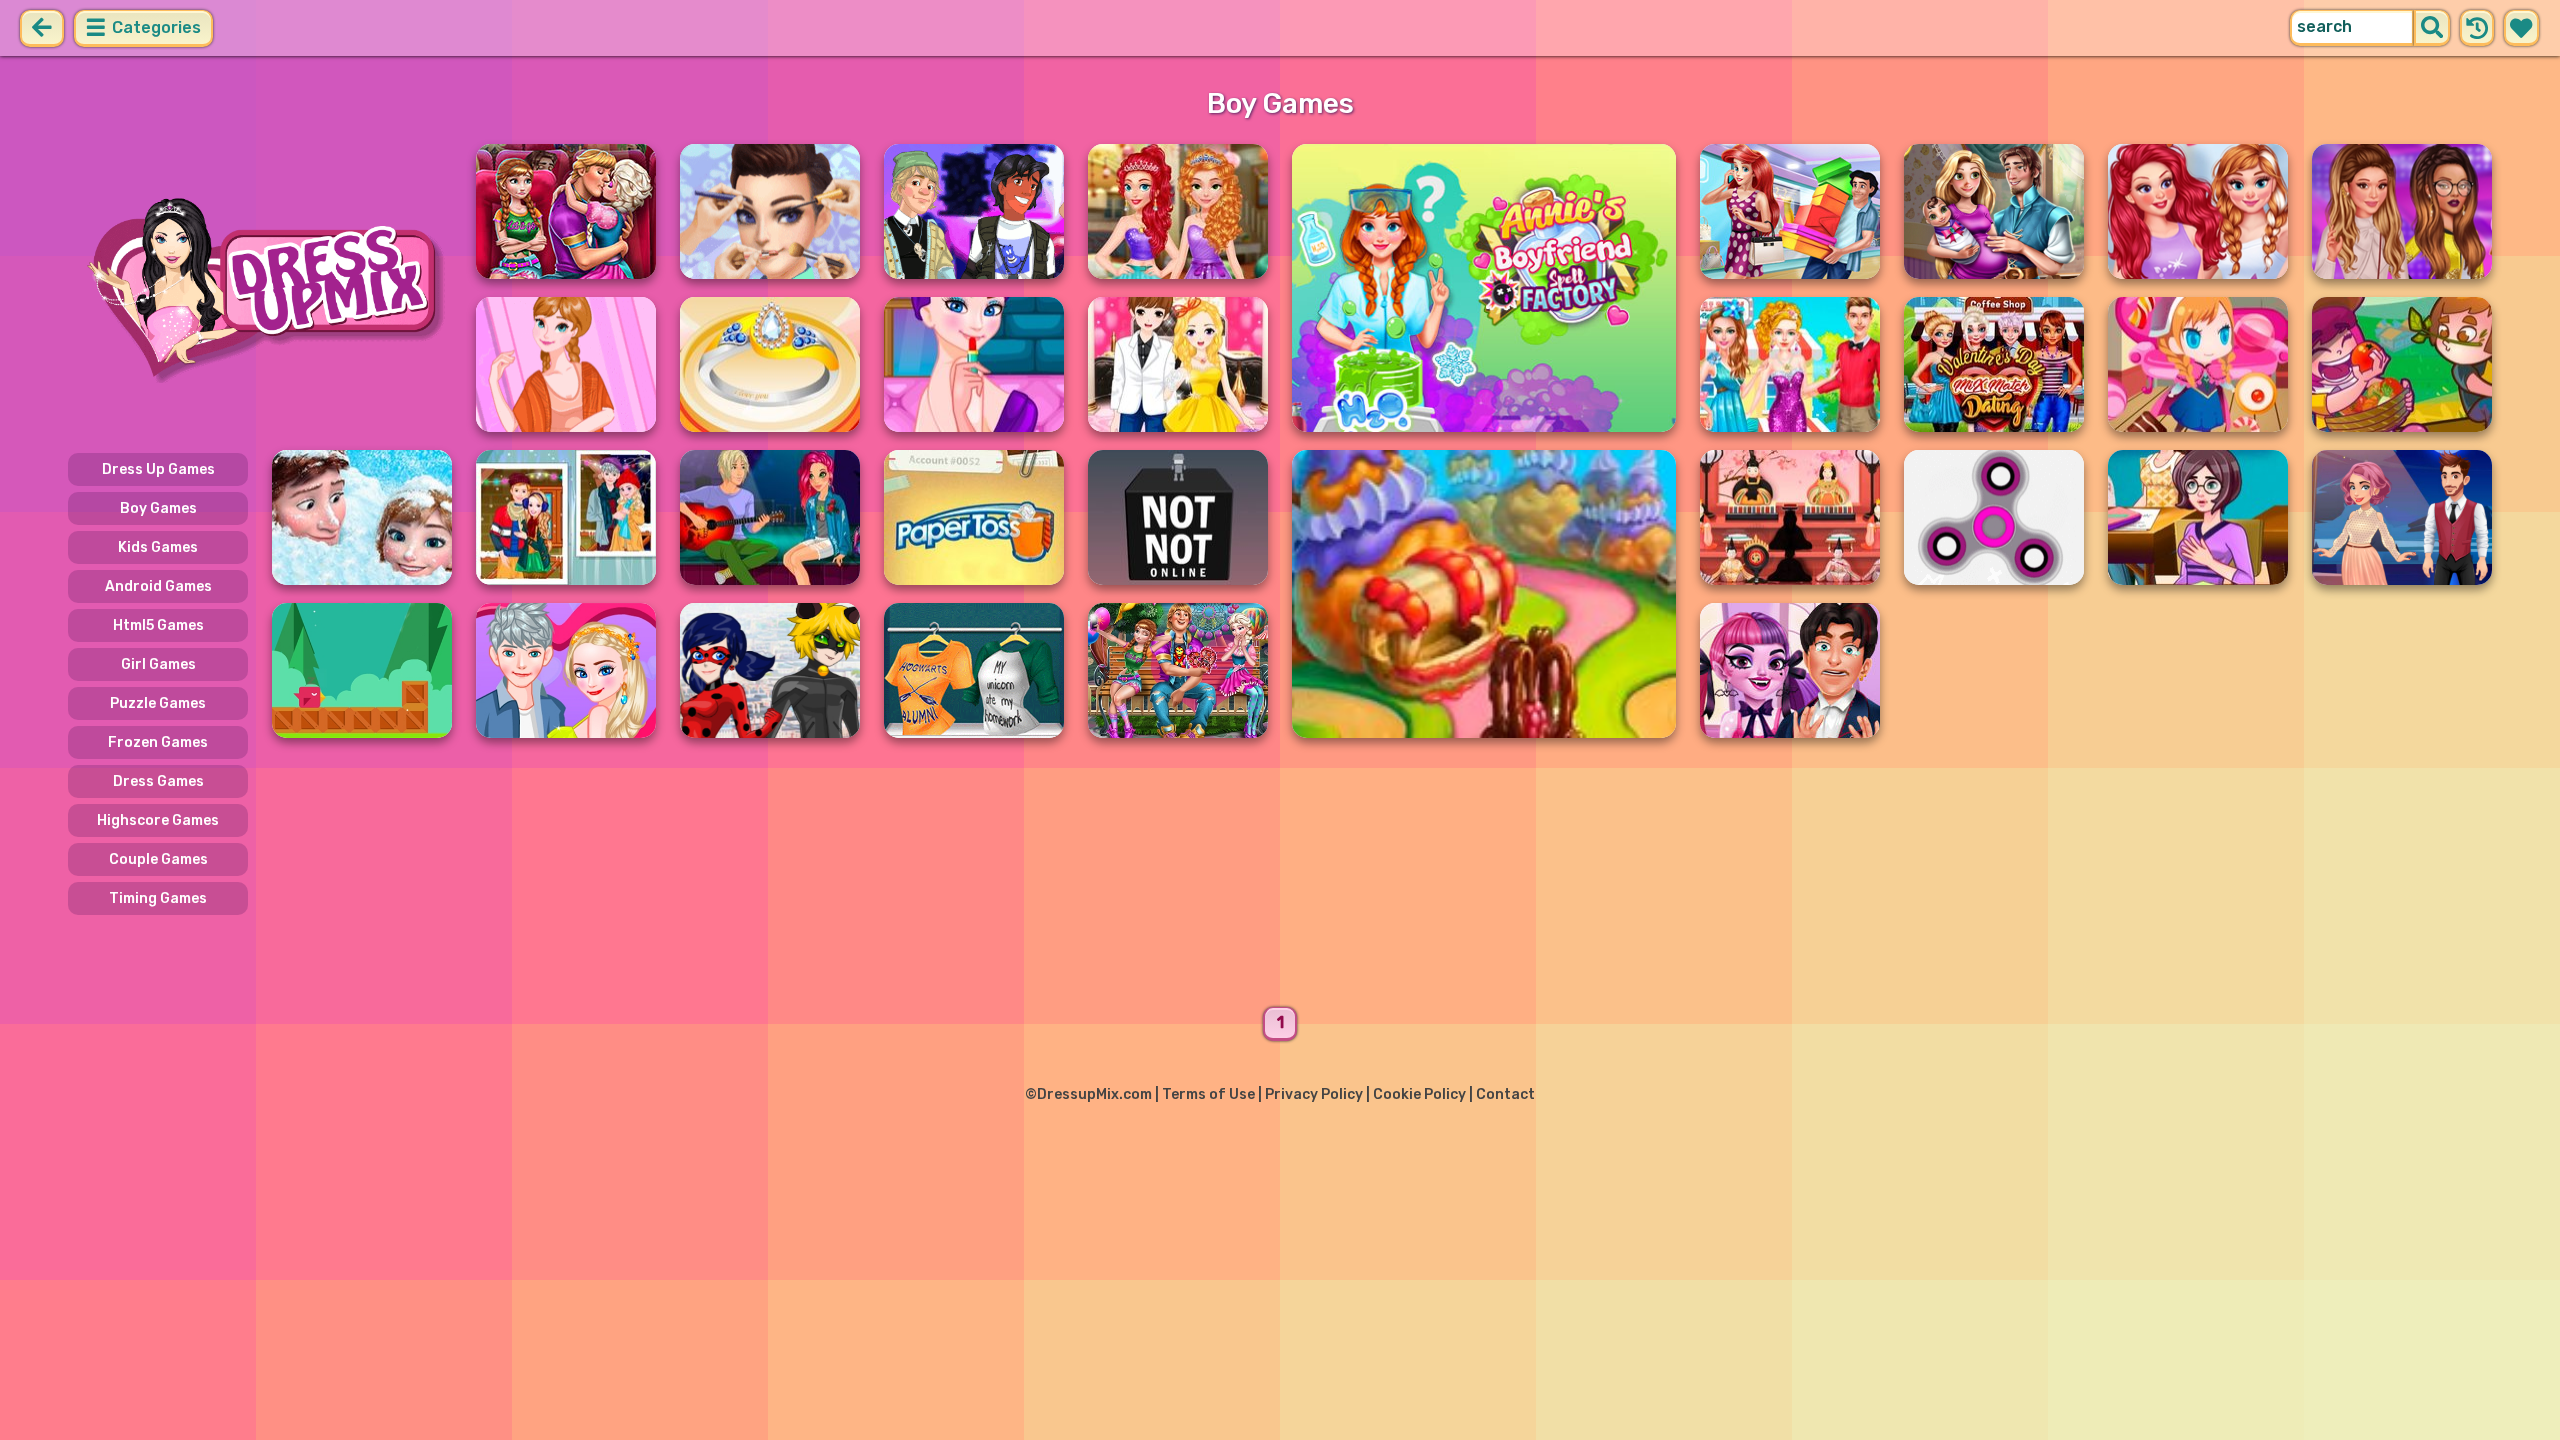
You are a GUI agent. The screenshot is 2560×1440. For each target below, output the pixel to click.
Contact (1505, 1094)
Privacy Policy (1314, 1094)
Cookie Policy (1419, 1094)
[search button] (2432, 28)
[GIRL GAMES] (260, 288)
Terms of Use (1208, 1094)
